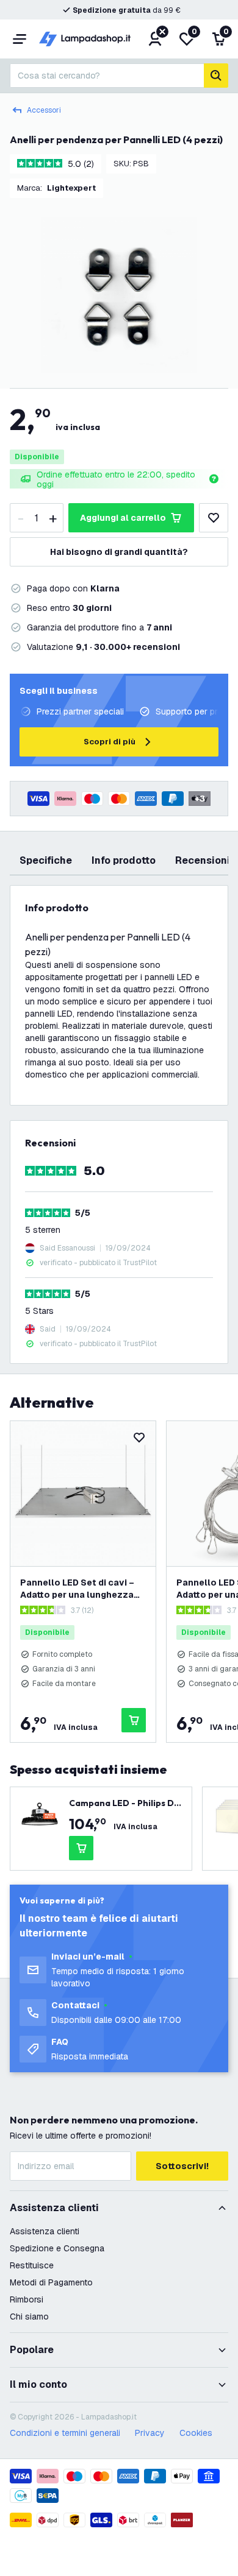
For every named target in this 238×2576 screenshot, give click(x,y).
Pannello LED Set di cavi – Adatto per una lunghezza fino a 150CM (77, 1589)
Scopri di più (110, 742)
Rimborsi (27, 2299)
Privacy (150, 2433)
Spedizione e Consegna (57, 2248)
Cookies (196, 2433)
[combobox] (107, 76)
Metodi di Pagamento (51, 2282)
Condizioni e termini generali (65, 2433)
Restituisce (32, 2265)
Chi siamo (29, 2317)
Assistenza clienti (45, 2231)
